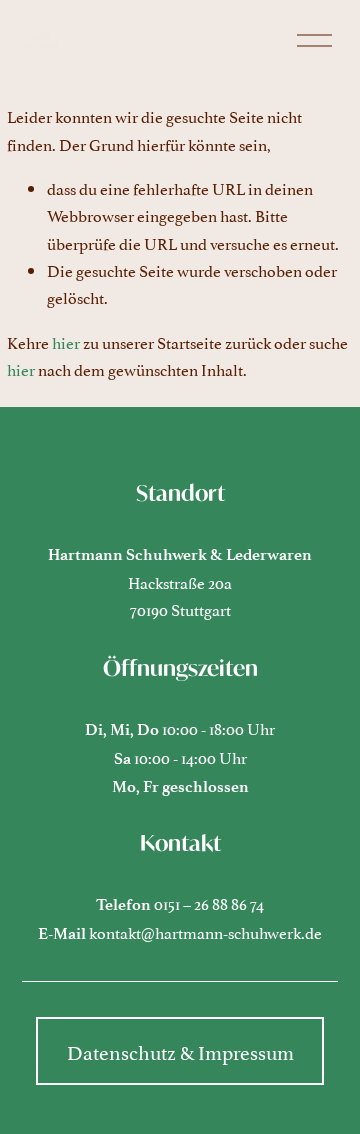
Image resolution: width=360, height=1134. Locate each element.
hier (66, 342)
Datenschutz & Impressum (180, 1051)
